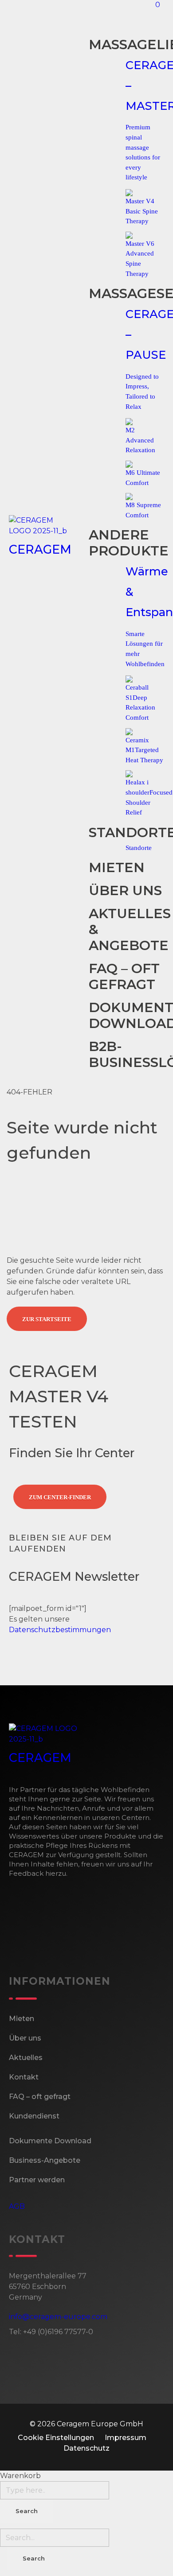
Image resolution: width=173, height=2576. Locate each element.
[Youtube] (92, 1662)
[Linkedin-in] (68, 1662)
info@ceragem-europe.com (58, 2317)
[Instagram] (44, 1662)
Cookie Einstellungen (56, 2438)
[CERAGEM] (48, 526)
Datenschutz (86, 2448)
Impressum (126, 2438)
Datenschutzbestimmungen (60, 1630)
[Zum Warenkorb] (153, 15)
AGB (17, 2206)
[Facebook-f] (20, 1662)
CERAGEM (40, 549)
